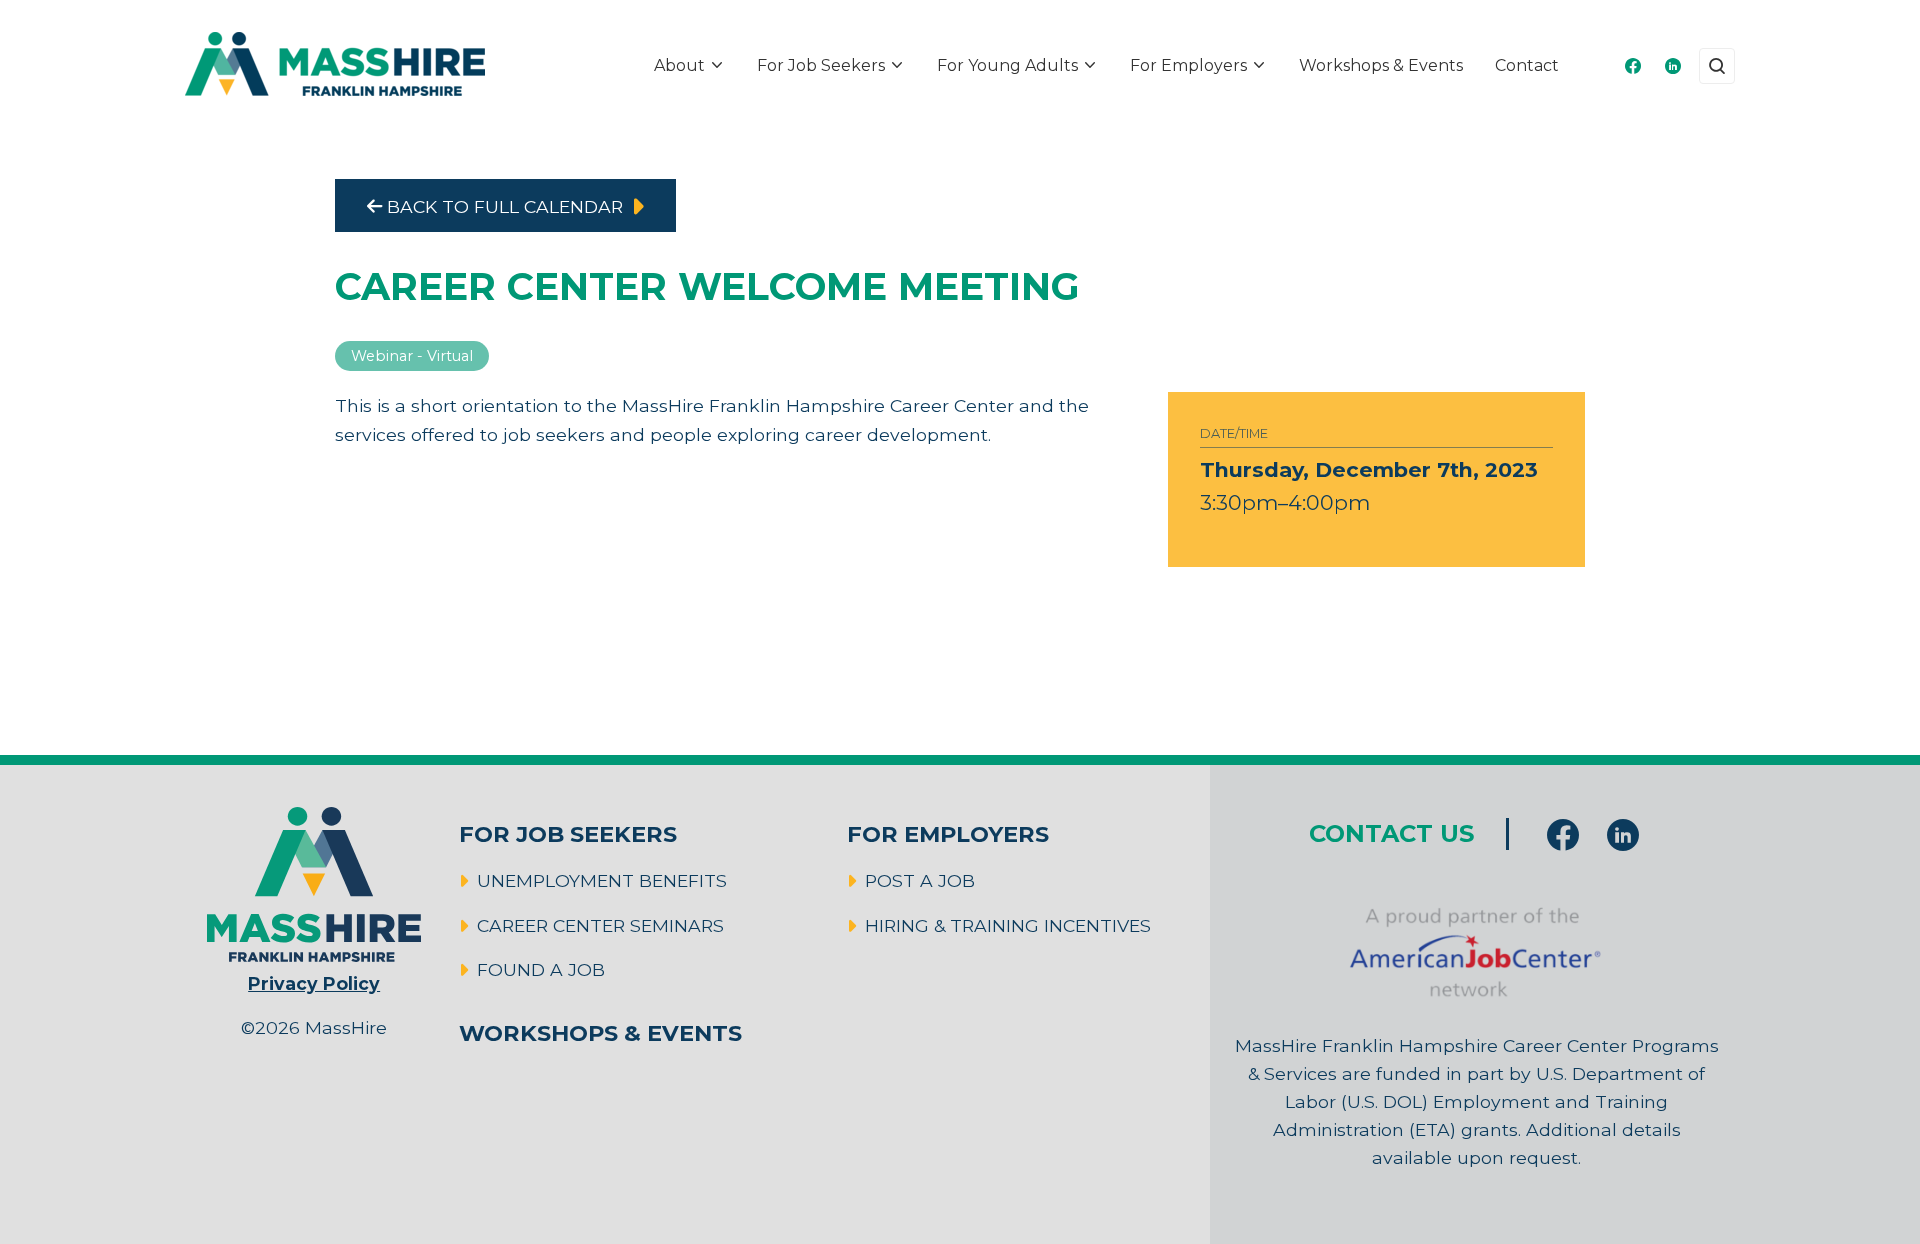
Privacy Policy (314, 983)
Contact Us (1391, 833)
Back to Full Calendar (502, 206)
